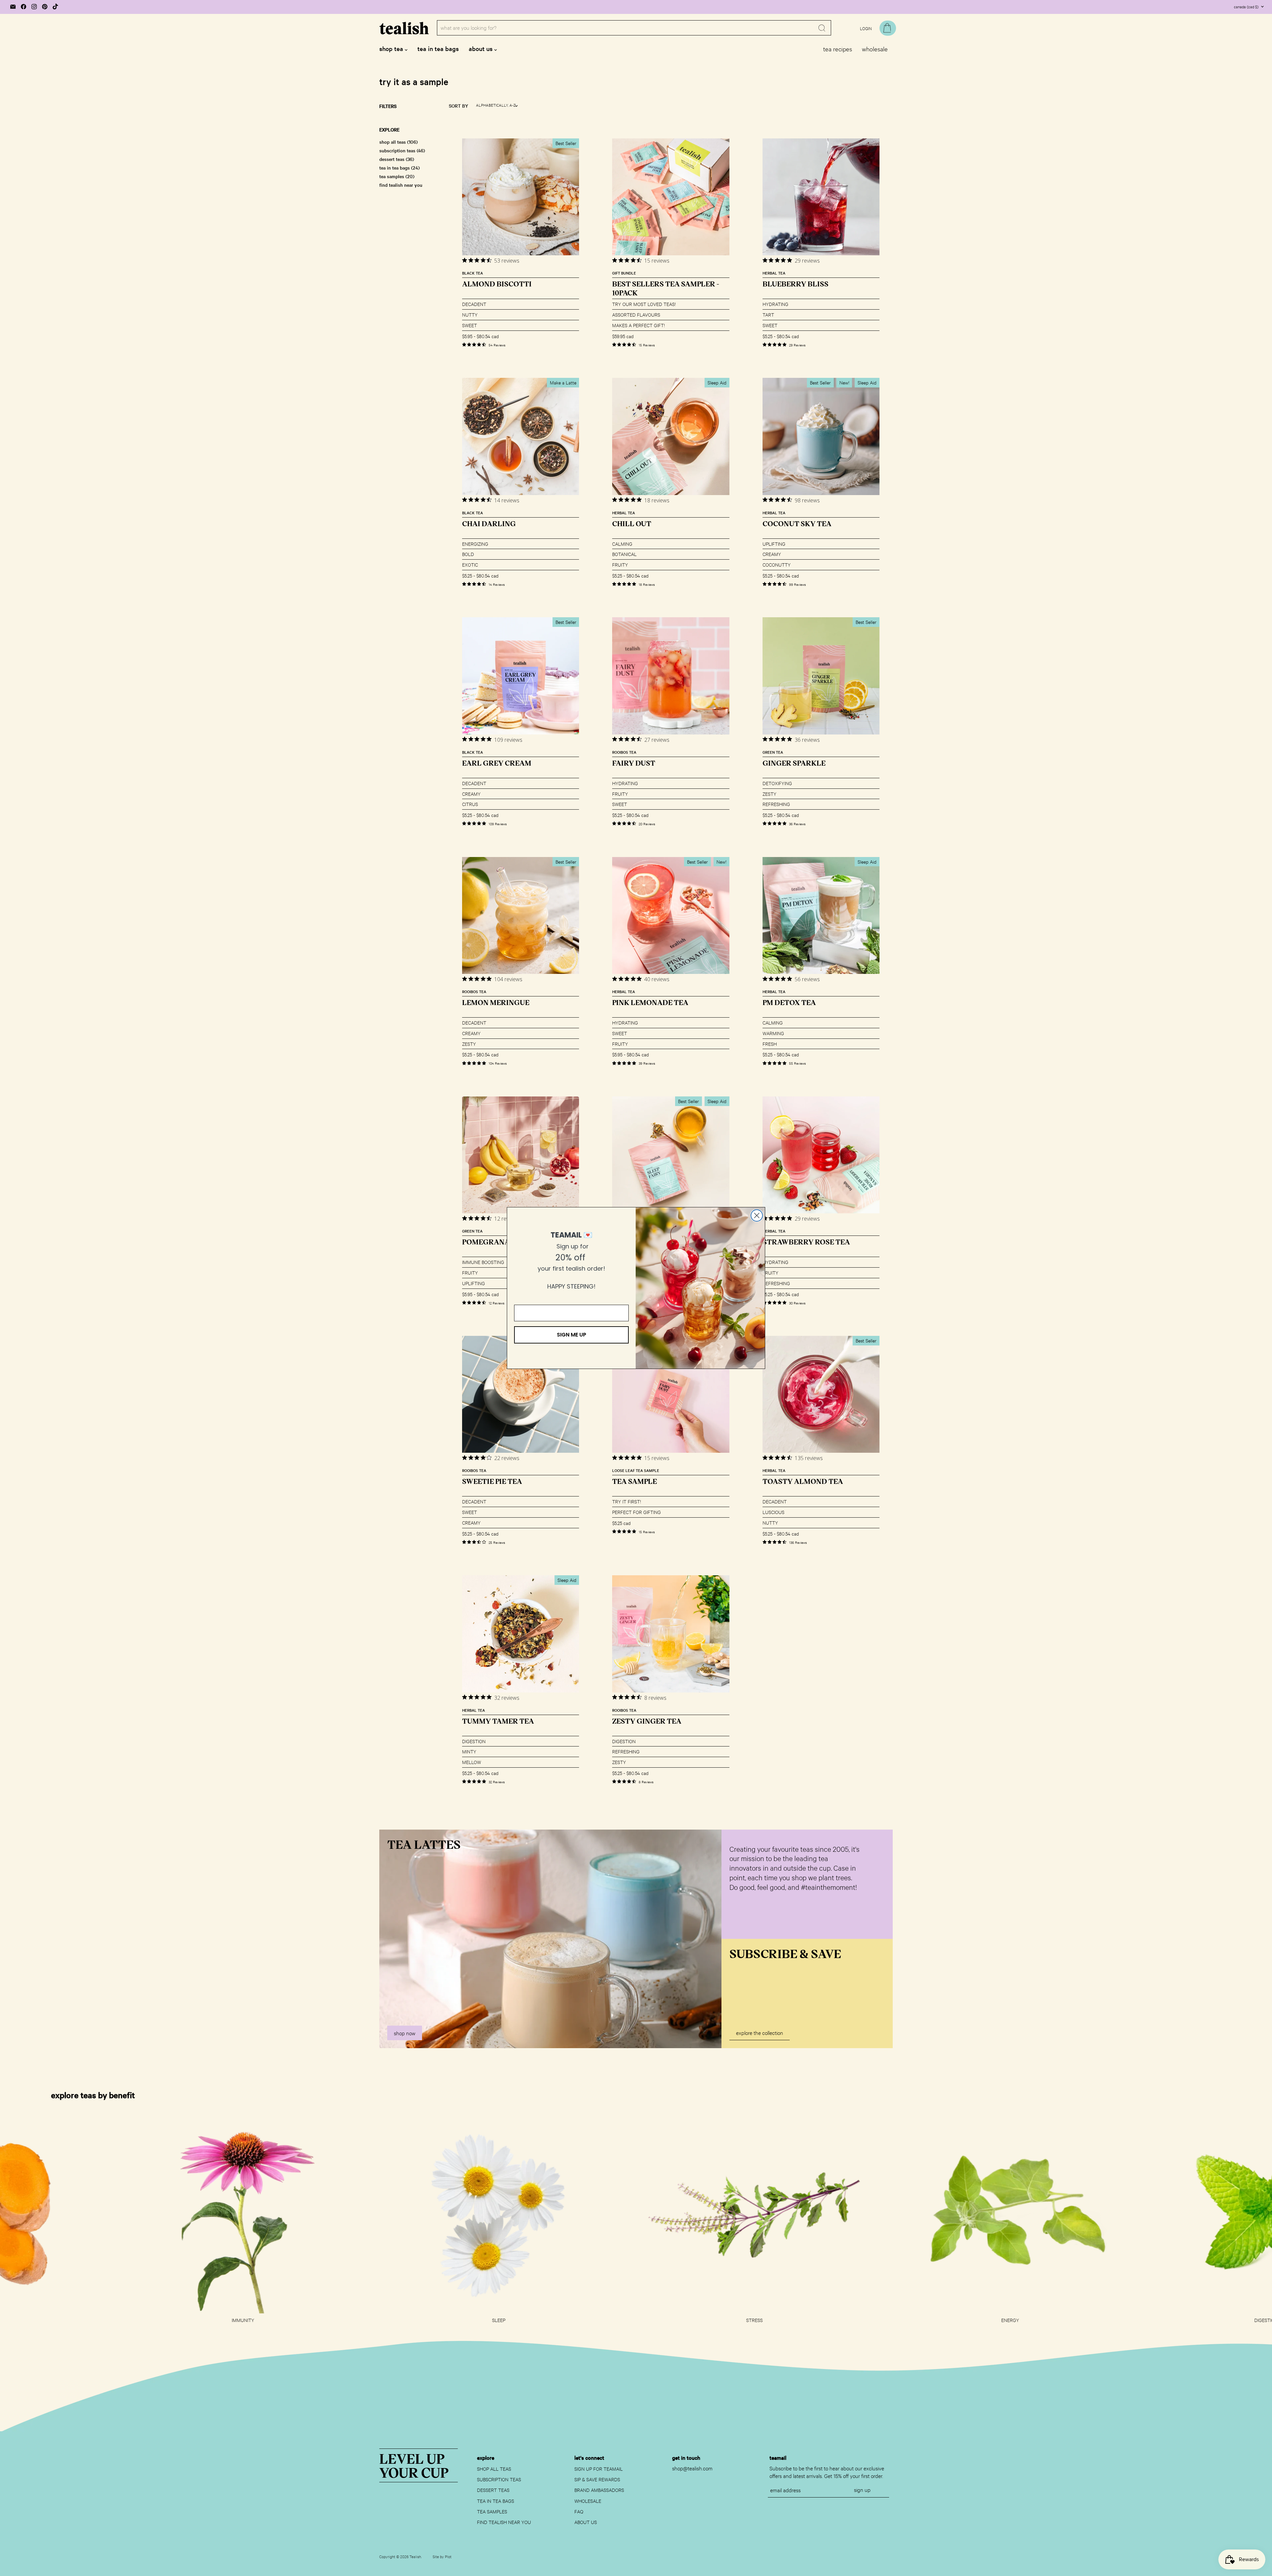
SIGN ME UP (572, 1335)
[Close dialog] (757, 1215)
